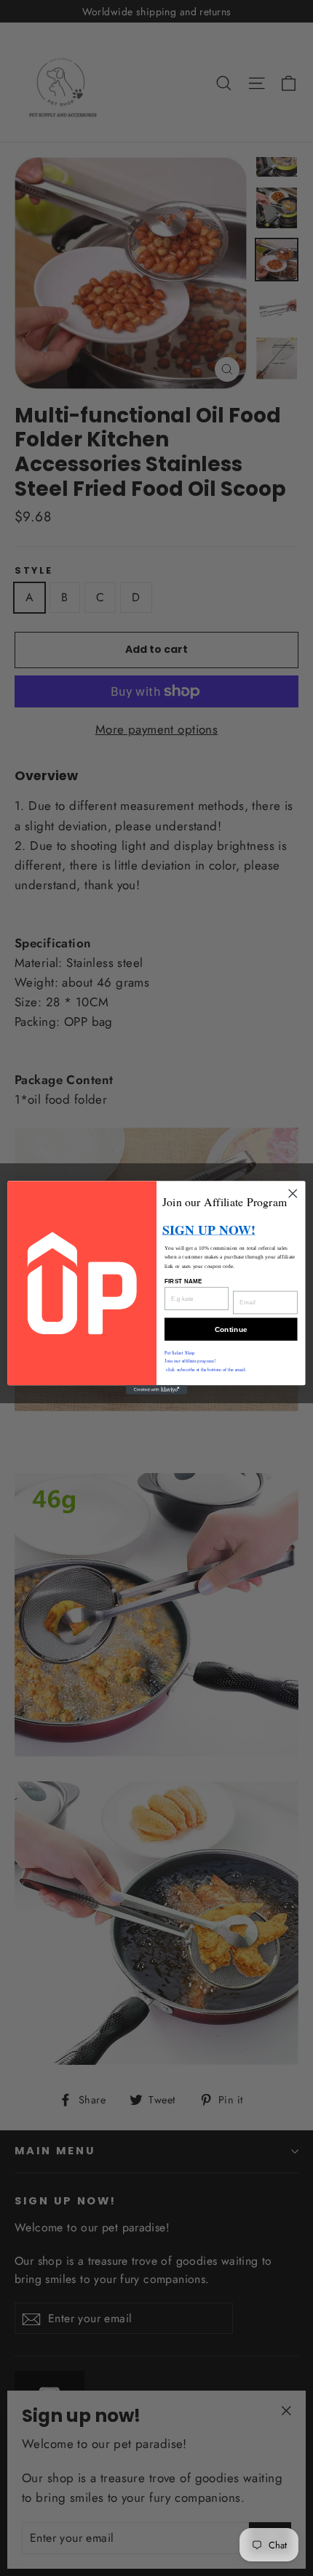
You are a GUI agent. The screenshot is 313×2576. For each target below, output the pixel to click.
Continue (231, 1330)
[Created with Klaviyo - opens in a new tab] (156, 1391)
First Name (183, 1281)
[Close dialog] (293, 1194)
